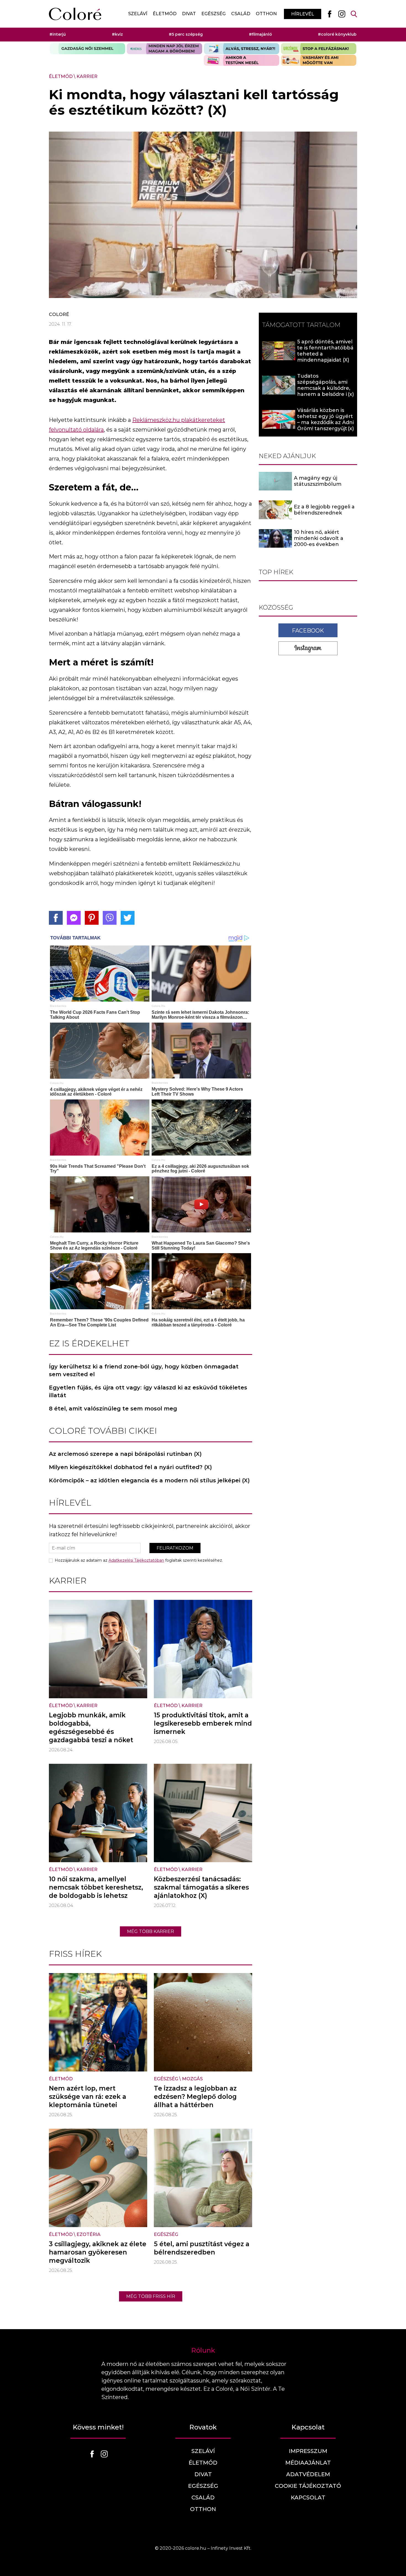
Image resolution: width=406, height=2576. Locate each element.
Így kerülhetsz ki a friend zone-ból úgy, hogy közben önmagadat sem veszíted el (144, 1370)
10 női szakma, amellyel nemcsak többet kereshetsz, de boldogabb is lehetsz (96, 1887)
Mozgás (192, 2079)
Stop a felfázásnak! (319, 49)
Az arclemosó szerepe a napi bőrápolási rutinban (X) (125, 1454)
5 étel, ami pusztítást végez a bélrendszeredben (202, 2248)
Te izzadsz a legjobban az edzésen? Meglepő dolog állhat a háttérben (195, 2097)
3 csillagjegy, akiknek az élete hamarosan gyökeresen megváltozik (98, 2252)
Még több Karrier (151, 1931)
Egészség (213, 14)
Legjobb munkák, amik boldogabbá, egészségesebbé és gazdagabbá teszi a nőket (91, 1728)
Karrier (87, 76)
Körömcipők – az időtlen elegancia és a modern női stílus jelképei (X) (149, 1480)
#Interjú (58, 34)
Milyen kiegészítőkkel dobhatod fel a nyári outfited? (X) (130, 1467)
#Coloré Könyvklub (337, 34)
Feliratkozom (175, 1548)
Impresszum (308, 2451)
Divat (189, 14)
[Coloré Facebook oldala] (329, 14)
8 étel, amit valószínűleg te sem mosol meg (113, 1409)
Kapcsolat (308, 2497)
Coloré (59, 314)
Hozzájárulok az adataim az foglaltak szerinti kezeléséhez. (139, 1560)
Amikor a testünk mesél (242, 60)
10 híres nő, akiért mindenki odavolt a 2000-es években (319, 539)
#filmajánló (260, 34)
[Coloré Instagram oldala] (342, 14)
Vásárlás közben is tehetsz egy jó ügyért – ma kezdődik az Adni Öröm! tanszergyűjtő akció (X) (325, 422)
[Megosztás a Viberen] (110, 918)
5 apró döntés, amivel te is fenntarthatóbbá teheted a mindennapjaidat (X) (325, 351)
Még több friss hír (151, 2296)
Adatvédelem (308, 2474)
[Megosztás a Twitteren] (128, 918)
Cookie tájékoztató (308, 2486)
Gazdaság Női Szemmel (87, 49)
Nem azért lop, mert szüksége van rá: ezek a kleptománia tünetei (88, 2097)
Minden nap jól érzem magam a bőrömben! (164, 49)
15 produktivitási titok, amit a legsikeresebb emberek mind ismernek (203, 1723)
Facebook (308, 631)
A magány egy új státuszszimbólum (318, 481)
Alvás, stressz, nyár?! (242, 49)
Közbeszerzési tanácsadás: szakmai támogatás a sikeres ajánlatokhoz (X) (201, 1887)
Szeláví (138, 14)
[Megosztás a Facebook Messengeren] (74, 918)
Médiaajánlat (308, 2463)
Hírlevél (303, 14)
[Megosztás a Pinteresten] (92, 918)
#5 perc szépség (186, 34)
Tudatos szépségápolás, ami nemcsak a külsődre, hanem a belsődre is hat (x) (324, 388)
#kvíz (117, 34)
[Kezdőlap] (75, 14)
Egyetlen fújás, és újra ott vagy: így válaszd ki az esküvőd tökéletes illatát (148, 1391)
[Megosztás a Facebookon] (56, 918)
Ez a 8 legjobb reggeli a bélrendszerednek (324, 510)
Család (241, 14)
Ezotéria (89, 2234)
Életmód (165, 14)
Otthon (266, 14)
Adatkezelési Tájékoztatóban (136, 1560)
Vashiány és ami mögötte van (319, 60)
